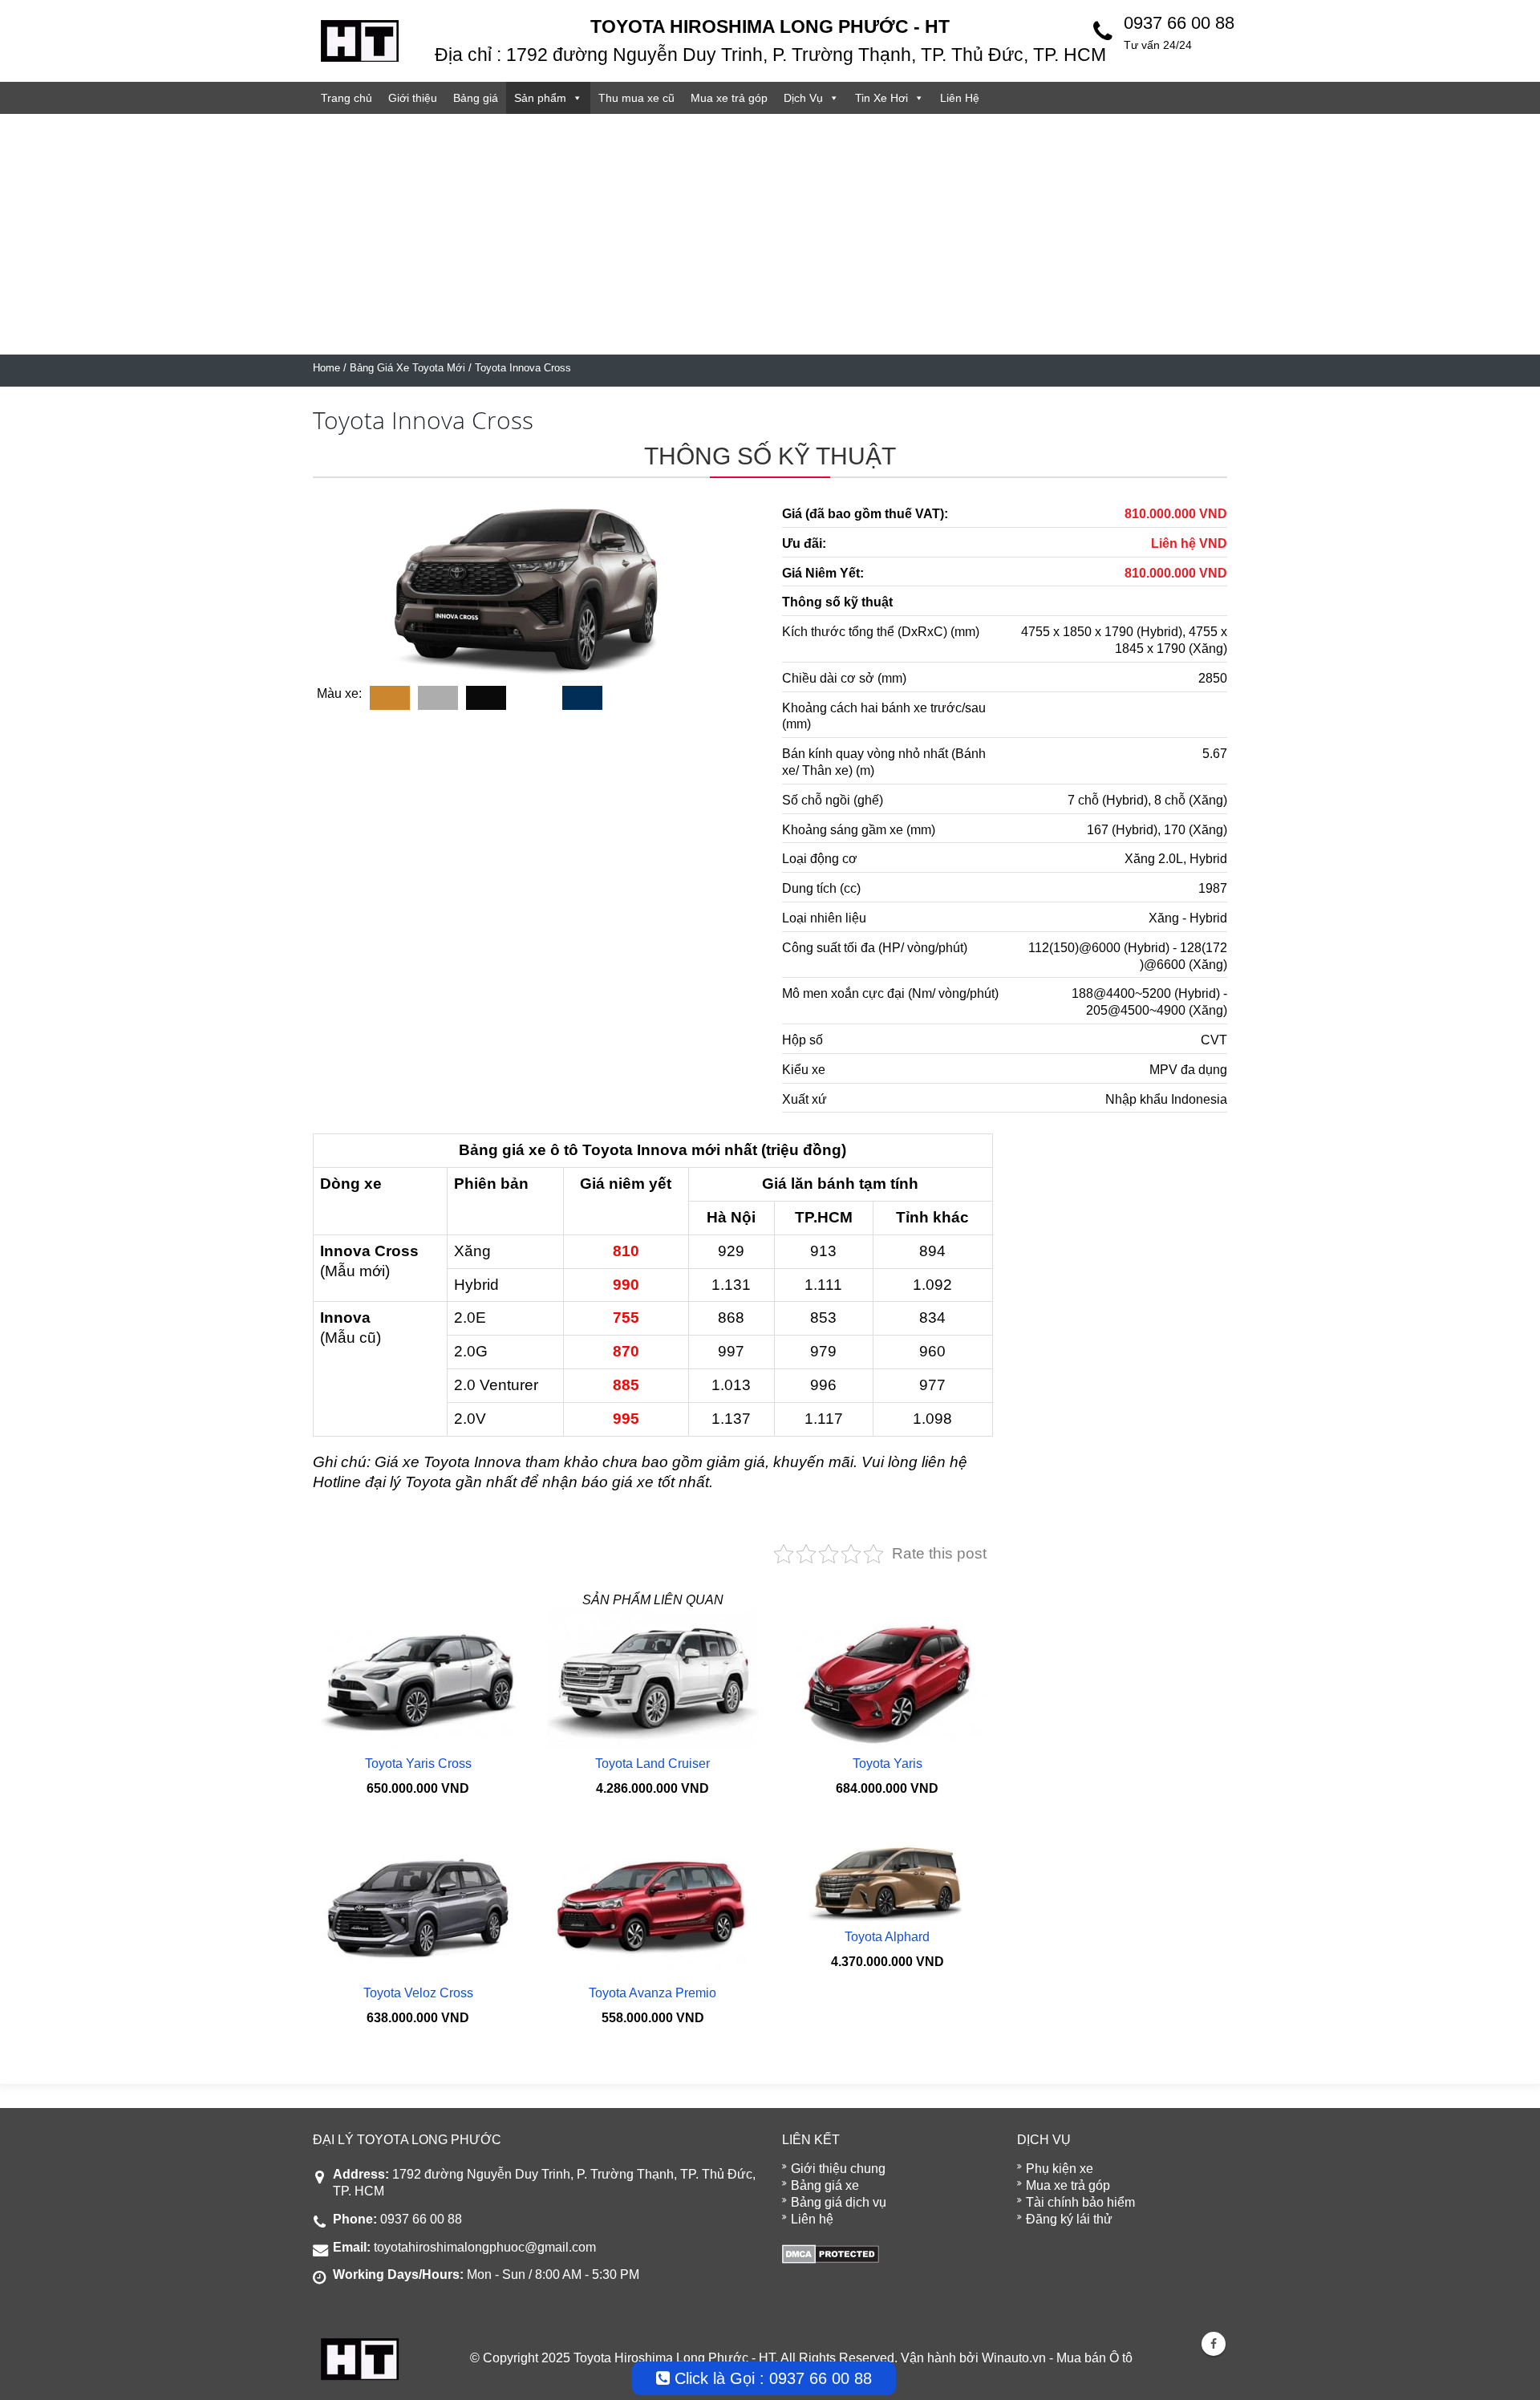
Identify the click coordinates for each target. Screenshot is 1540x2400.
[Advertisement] (770, 234)
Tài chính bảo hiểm (1080, 2202)
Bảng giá (476, 98)
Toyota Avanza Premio (652, 1993)
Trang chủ (346, 98)
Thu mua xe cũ (636, 98)
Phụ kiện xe (1060, 2169)
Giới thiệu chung (838, 2169)
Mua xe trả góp (729, 98)
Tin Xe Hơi (881, 98)
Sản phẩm (540, 98)
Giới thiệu (413, 98)
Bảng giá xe (825, 2185)
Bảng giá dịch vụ (839, 2202)
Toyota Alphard (887, 1937)
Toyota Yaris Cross (418, 1764)
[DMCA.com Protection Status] (831, 2253)
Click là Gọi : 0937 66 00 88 (771, 2378)
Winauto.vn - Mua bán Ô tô (1057, 2358)
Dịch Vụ (803, 98)
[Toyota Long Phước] (360, 40)
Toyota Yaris (888, 1764)
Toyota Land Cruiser (652, 1764)
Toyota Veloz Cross (418, 1993)
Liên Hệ (960, 98)
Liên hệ (812, 2219)
